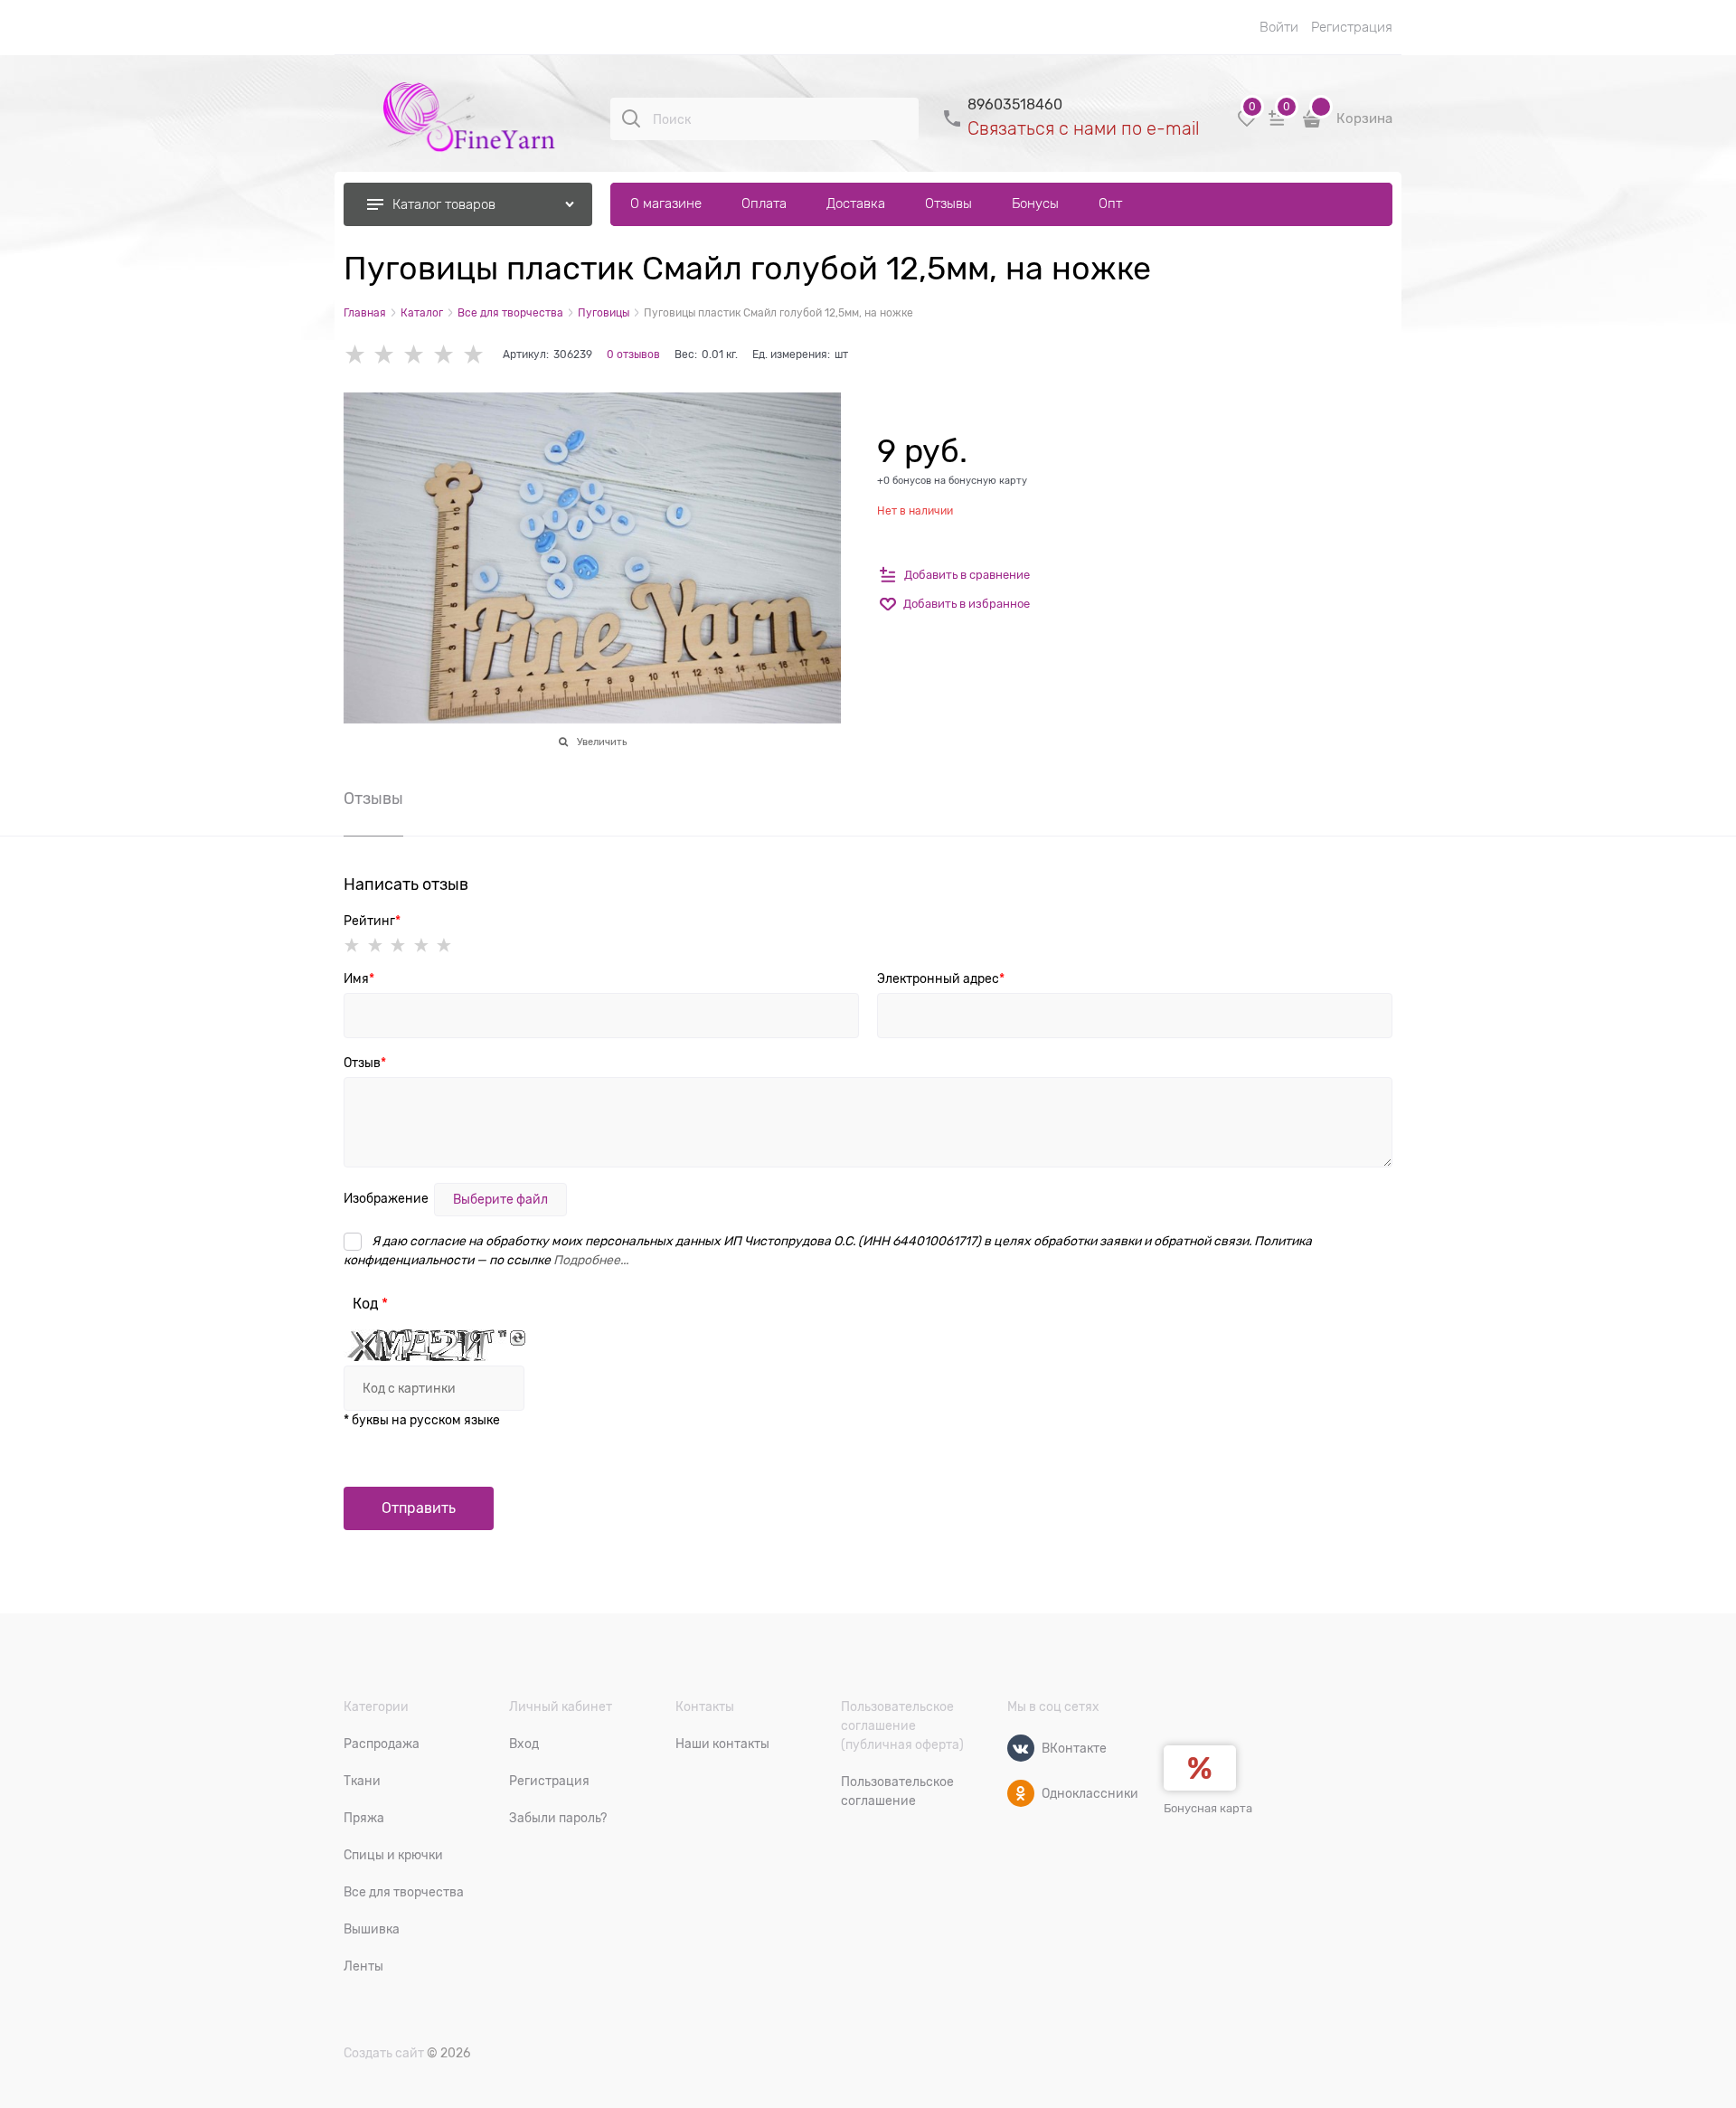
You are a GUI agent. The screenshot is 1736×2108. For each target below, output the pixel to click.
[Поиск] (631, 118)
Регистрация (1352, 27)
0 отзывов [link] (633, 354)
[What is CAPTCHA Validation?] (425, 1345)
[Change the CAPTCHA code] (518, 1338)
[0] (1247, 125)
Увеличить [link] (602, 742)
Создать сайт (384, 2053)
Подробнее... (591, 1260)
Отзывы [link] (373, 799)
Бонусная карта (1208, 1808)
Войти (1279, 27)
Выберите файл (500, 1199)
